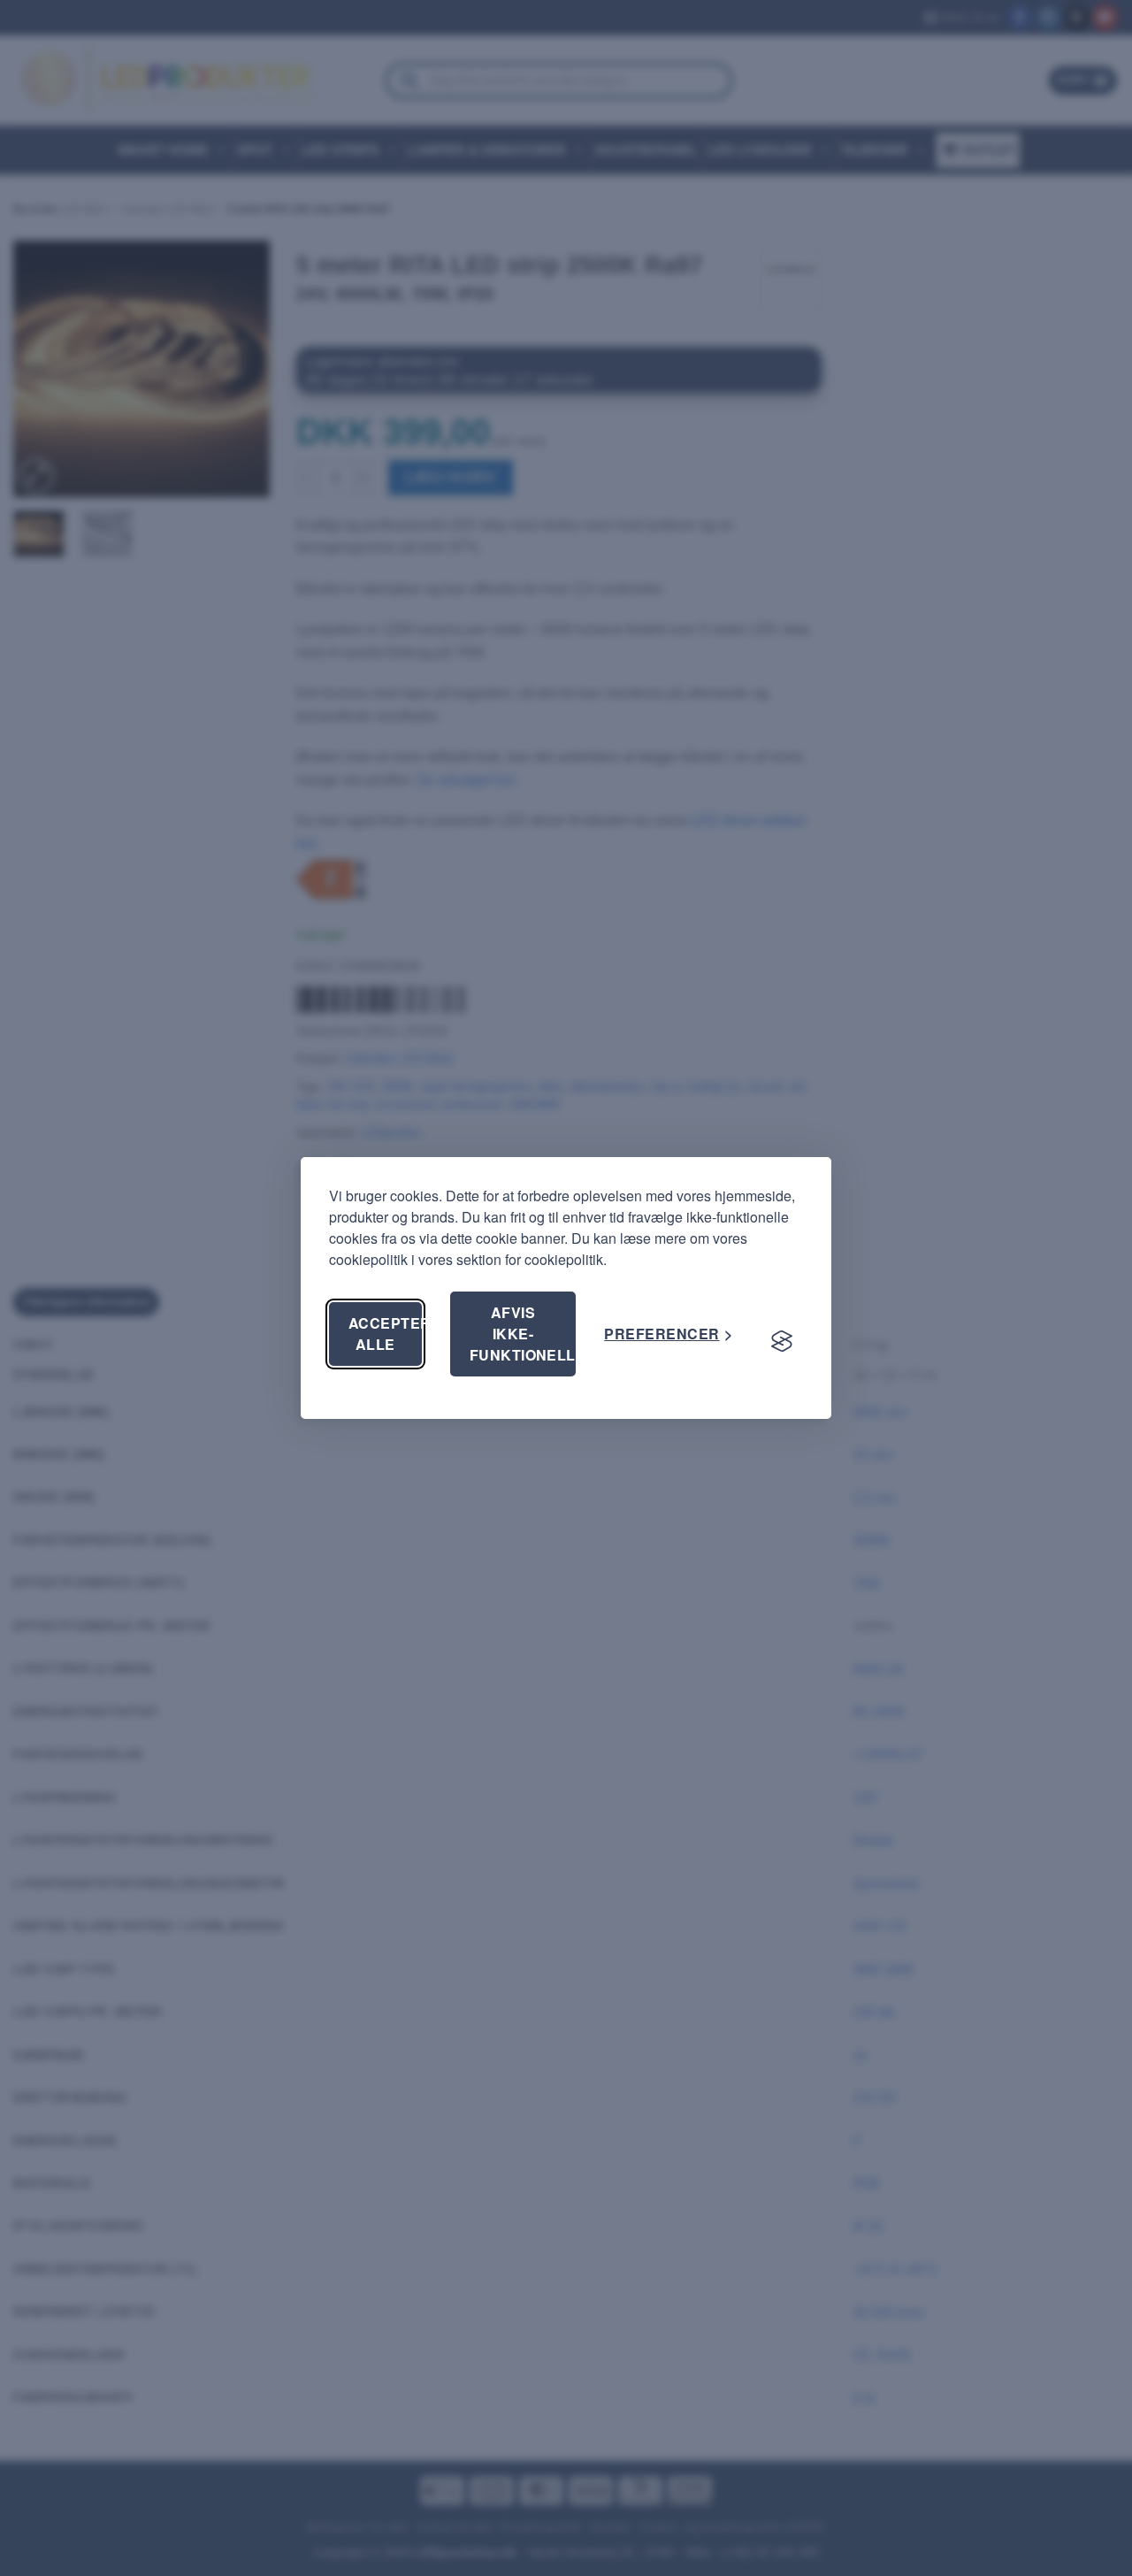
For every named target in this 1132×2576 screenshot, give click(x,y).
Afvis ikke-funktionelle (523, 1334)
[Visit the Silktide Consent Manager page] (782, 1341)
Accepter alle (385, 1334)
